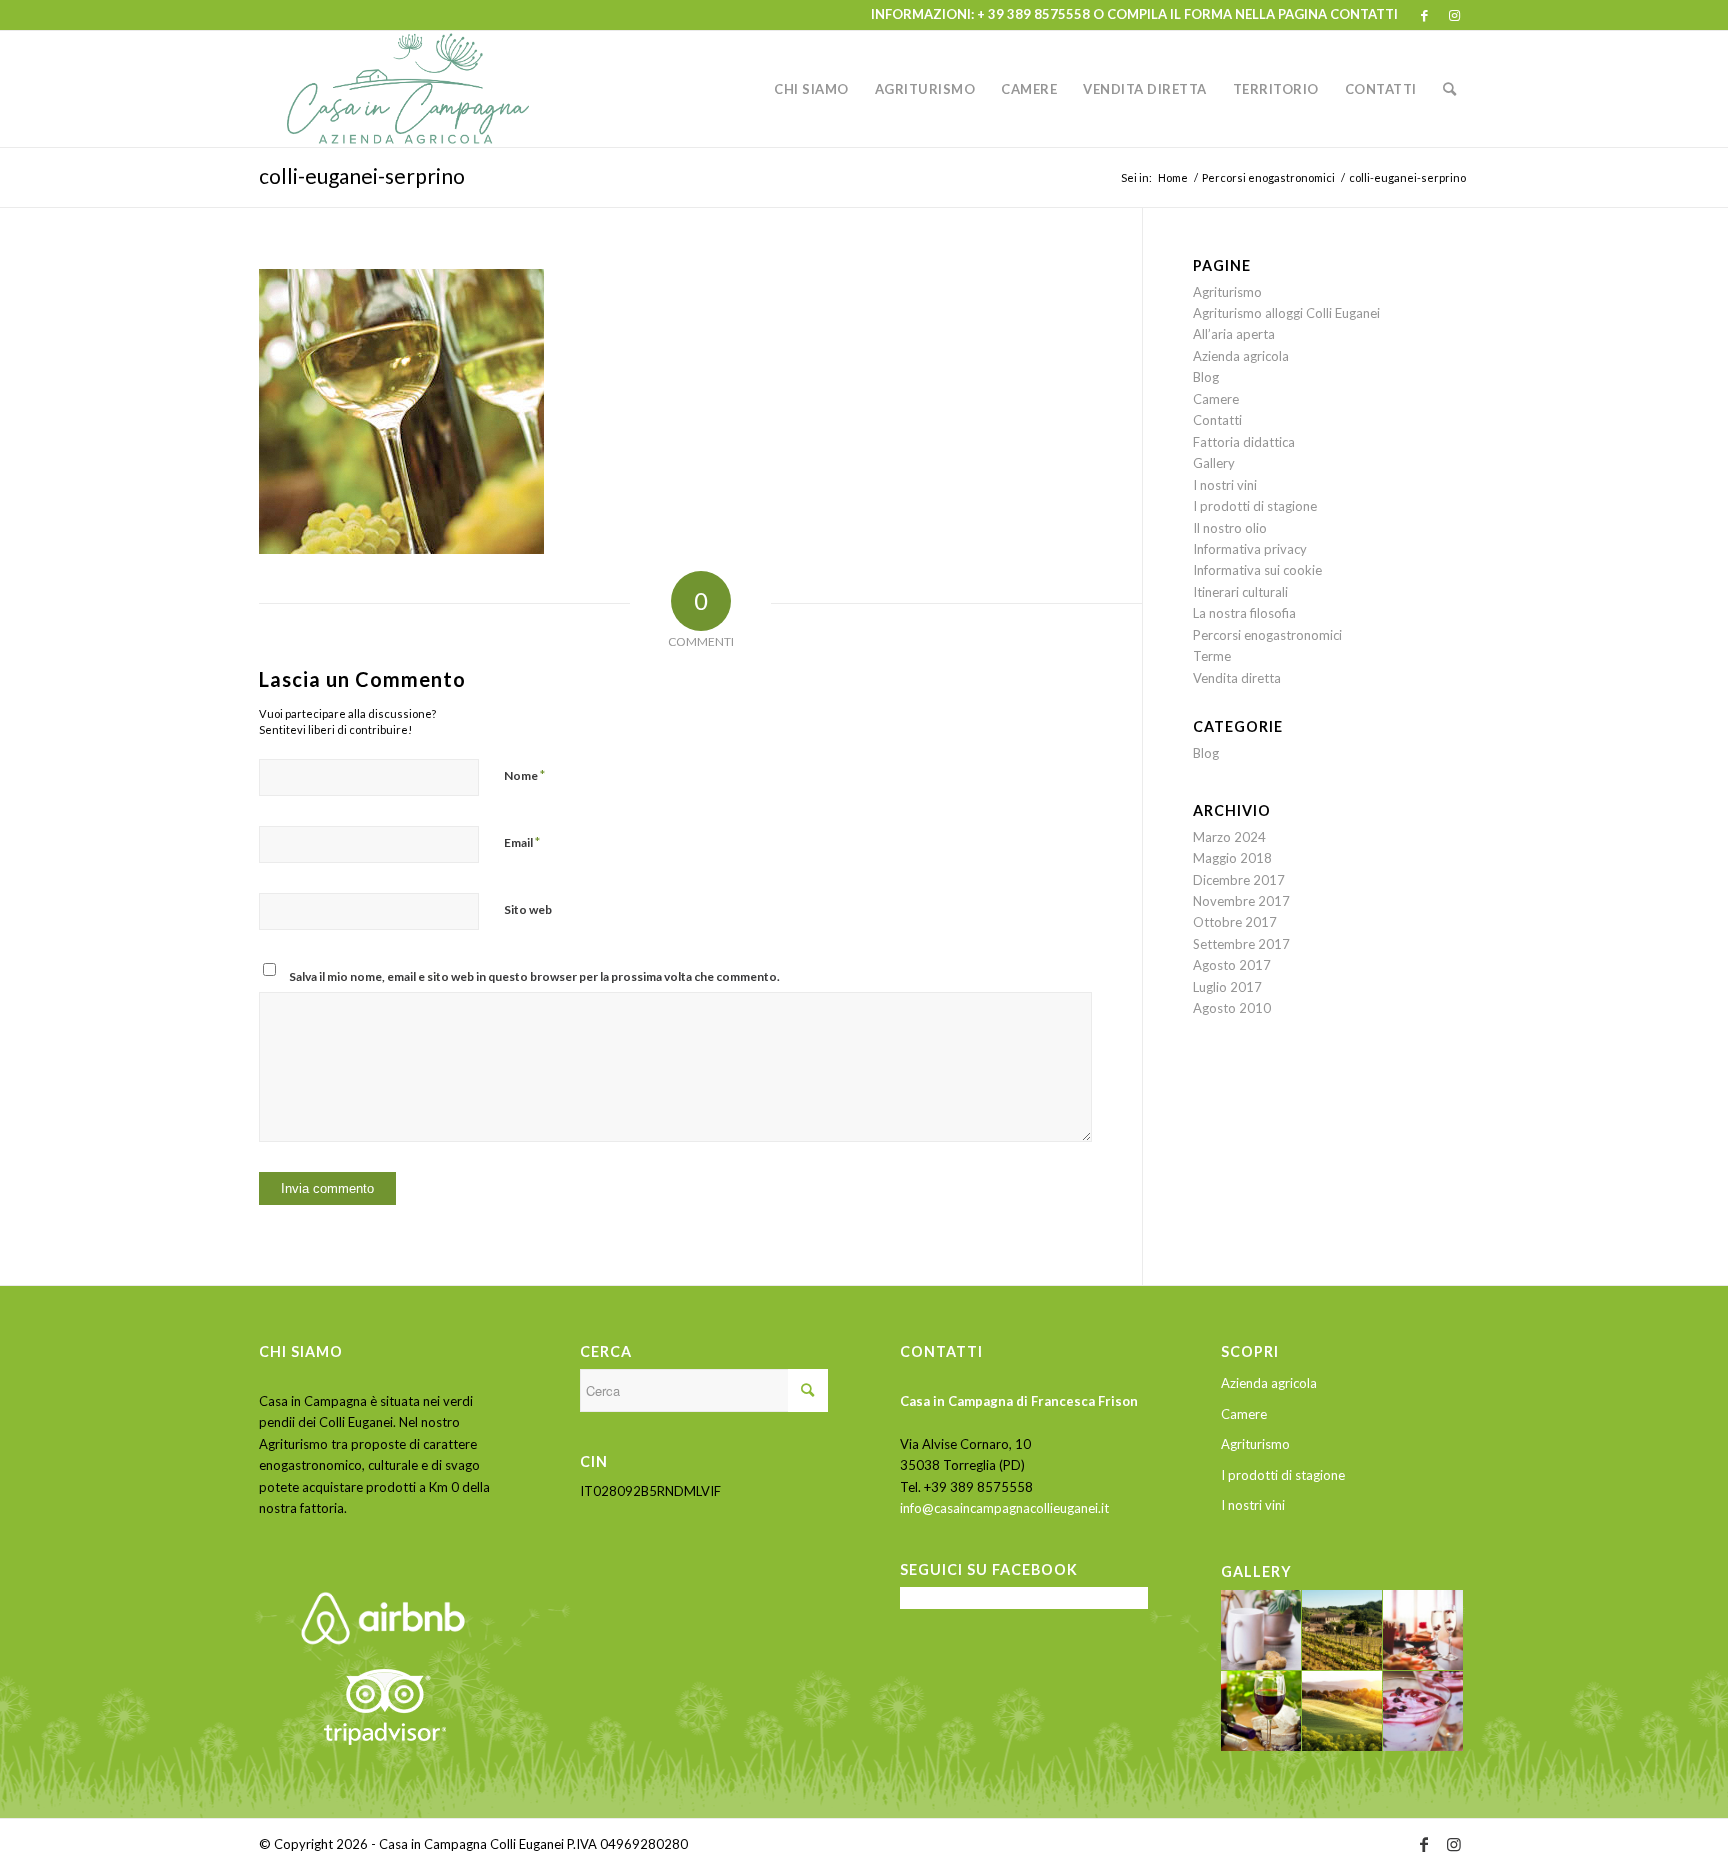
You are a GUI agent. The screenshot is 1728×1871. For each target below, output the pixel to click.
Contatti (1217, 420)
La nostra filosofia (1244, 613)
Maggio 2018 (1232, 858)
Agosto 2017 (1232, 965)
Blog (1206, 377)
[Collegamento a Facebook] (1424, 15)
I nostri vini (1225, 485)
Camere (1216, 399)
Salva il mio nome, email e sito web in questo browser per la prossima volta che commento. (534, 976)
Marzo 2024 (1229, 837)
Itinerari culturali (1240, 592)
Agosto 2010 (1232, 1008)
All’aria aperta (1234, 334)
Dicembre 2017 (1239, 880)
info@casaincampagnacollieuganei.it (1004, 1508)
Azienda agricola (1241, 356)
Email (522, 842)
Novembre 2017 (1241, 901)
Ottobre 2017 (1235, 922)
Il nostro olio (1230, 528)
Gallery (1214, 463)
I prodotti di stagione (1255, 506)
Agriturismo (1227, 292)
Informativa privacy (1250, 549)
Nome (524, 775)
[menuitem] (811, 89)
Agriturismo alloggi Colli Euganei (1286, 313)
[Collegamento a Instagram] (1454, 15)
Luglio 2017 (1227, 987)
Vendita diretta (1237, 678)
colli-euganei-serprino (362, 175)
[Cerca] (1450, 89)
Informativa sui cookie (1257, 570)
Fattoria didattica (1244, 442)
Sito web (528, 909)
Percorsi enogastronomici (1267, 635)
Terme (1212, 656)
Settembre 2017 (1241, 944)
